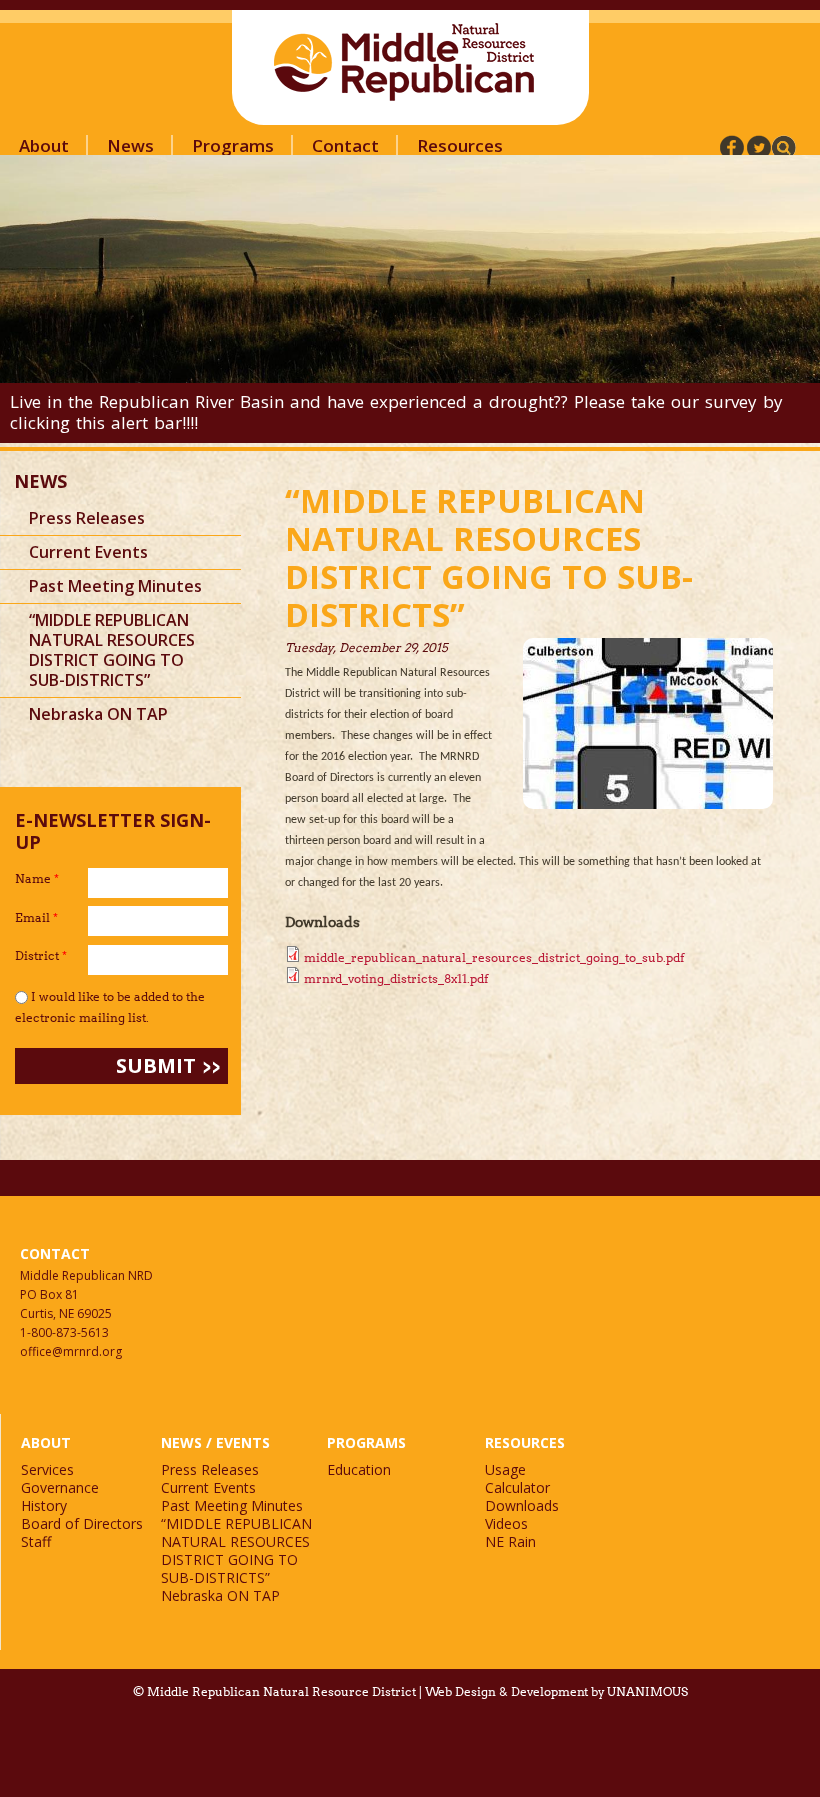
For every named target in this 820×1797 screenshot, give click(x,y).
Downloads (522, 1505)
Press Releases (87, 518)
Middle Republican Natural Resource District (281, 1691)
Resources (460, 145)
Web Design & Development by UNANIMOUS (556, 1691)
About (44, 145)
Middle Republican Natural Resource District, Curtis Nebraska (405, 62)
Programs (233, 145)
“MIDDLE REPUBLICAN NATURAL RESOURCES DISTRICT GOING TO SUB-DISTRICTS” (112, 650)
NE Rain (510, 1541)
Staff (36, 1541)
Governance (60, 1487)
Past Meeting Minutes (115, 586)
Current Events (88, 552)
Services (47, 1469)
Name (37, 878)
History (44, 1505)
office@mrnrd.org (71, 1351)
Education (359, 1469)
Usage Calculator (517, 1478)
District (41, 955)
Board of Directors (82, 1523)
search (783, 147)
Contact (345, 145)
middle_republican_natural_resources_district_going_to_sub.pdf (494, 957)
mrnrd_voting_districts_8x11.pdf (396, 978)
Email (36, 917)
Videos (506, 1523)
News (130, 145)
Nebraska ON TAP (98, 714)
